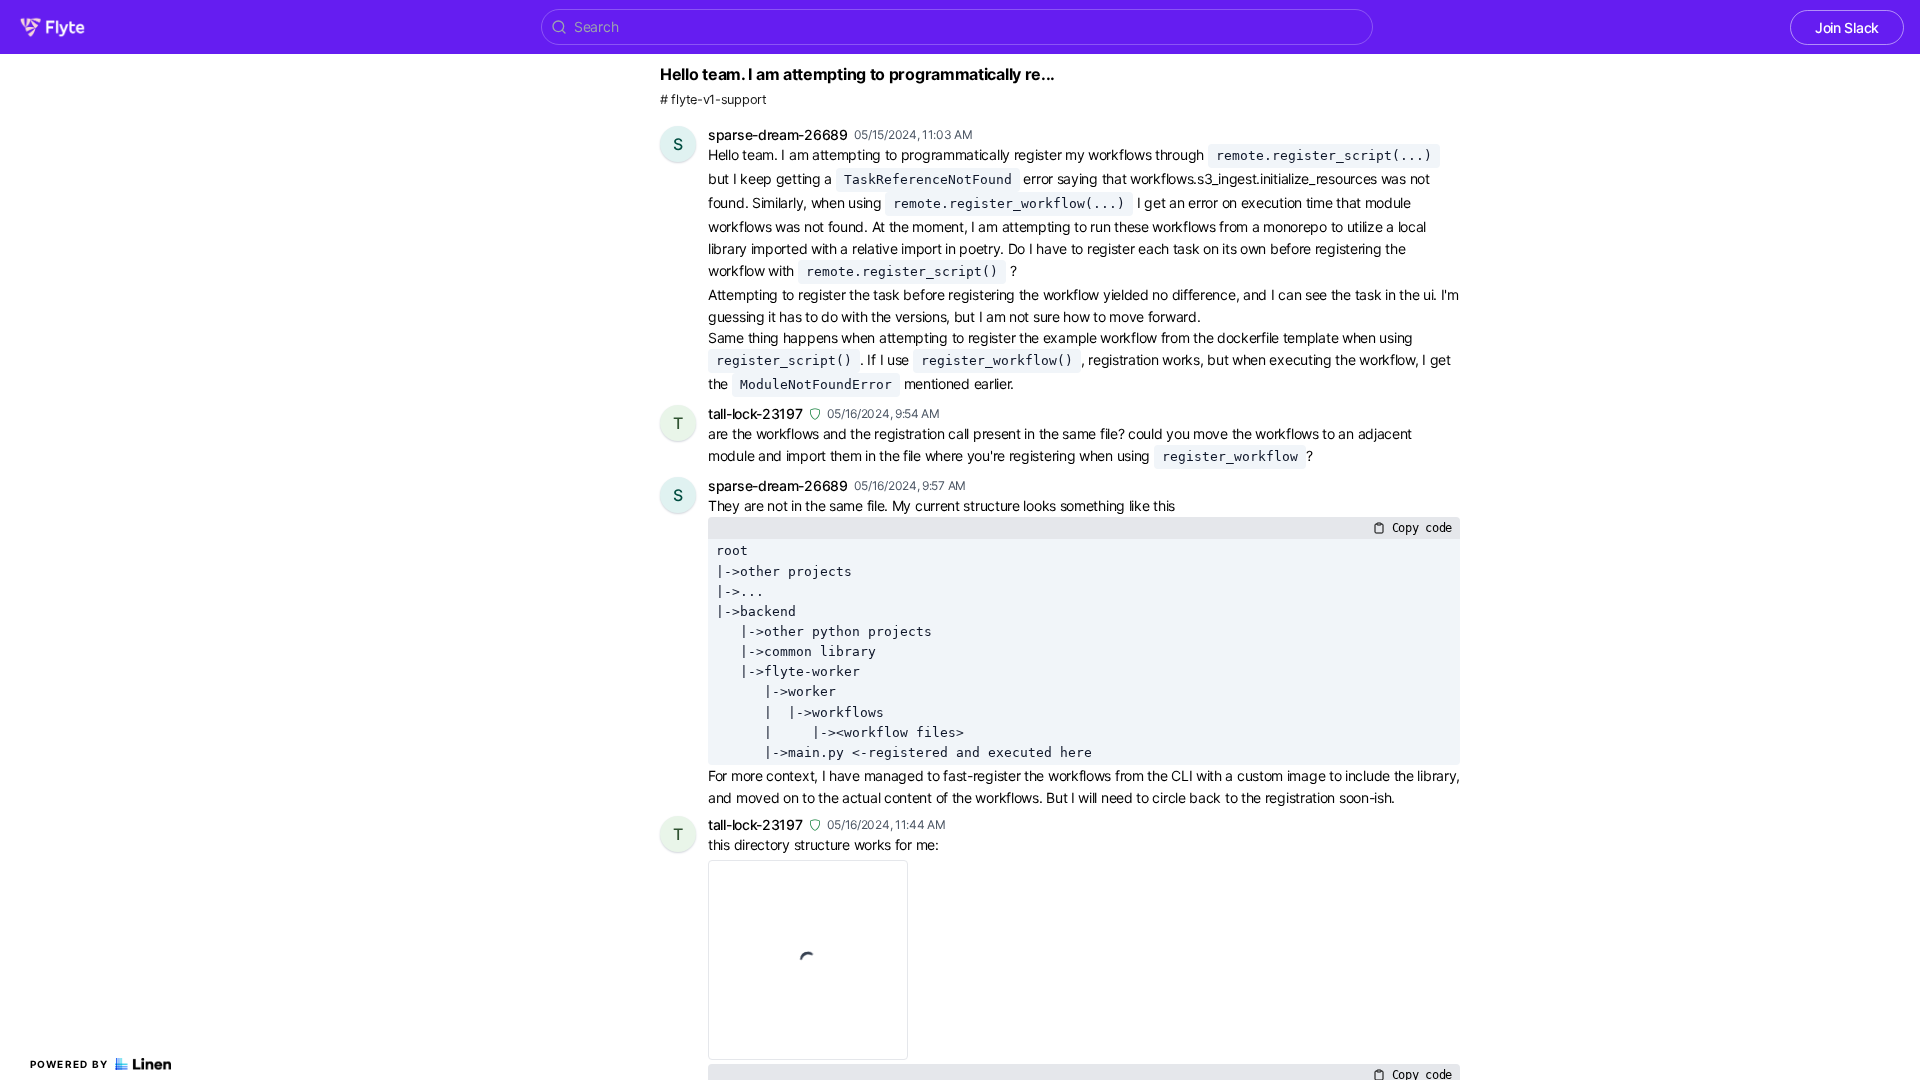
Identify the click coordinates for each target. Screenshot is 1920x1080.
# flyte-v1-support (713, 99)
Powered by (69, 1064)
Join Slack (1847, 27)
